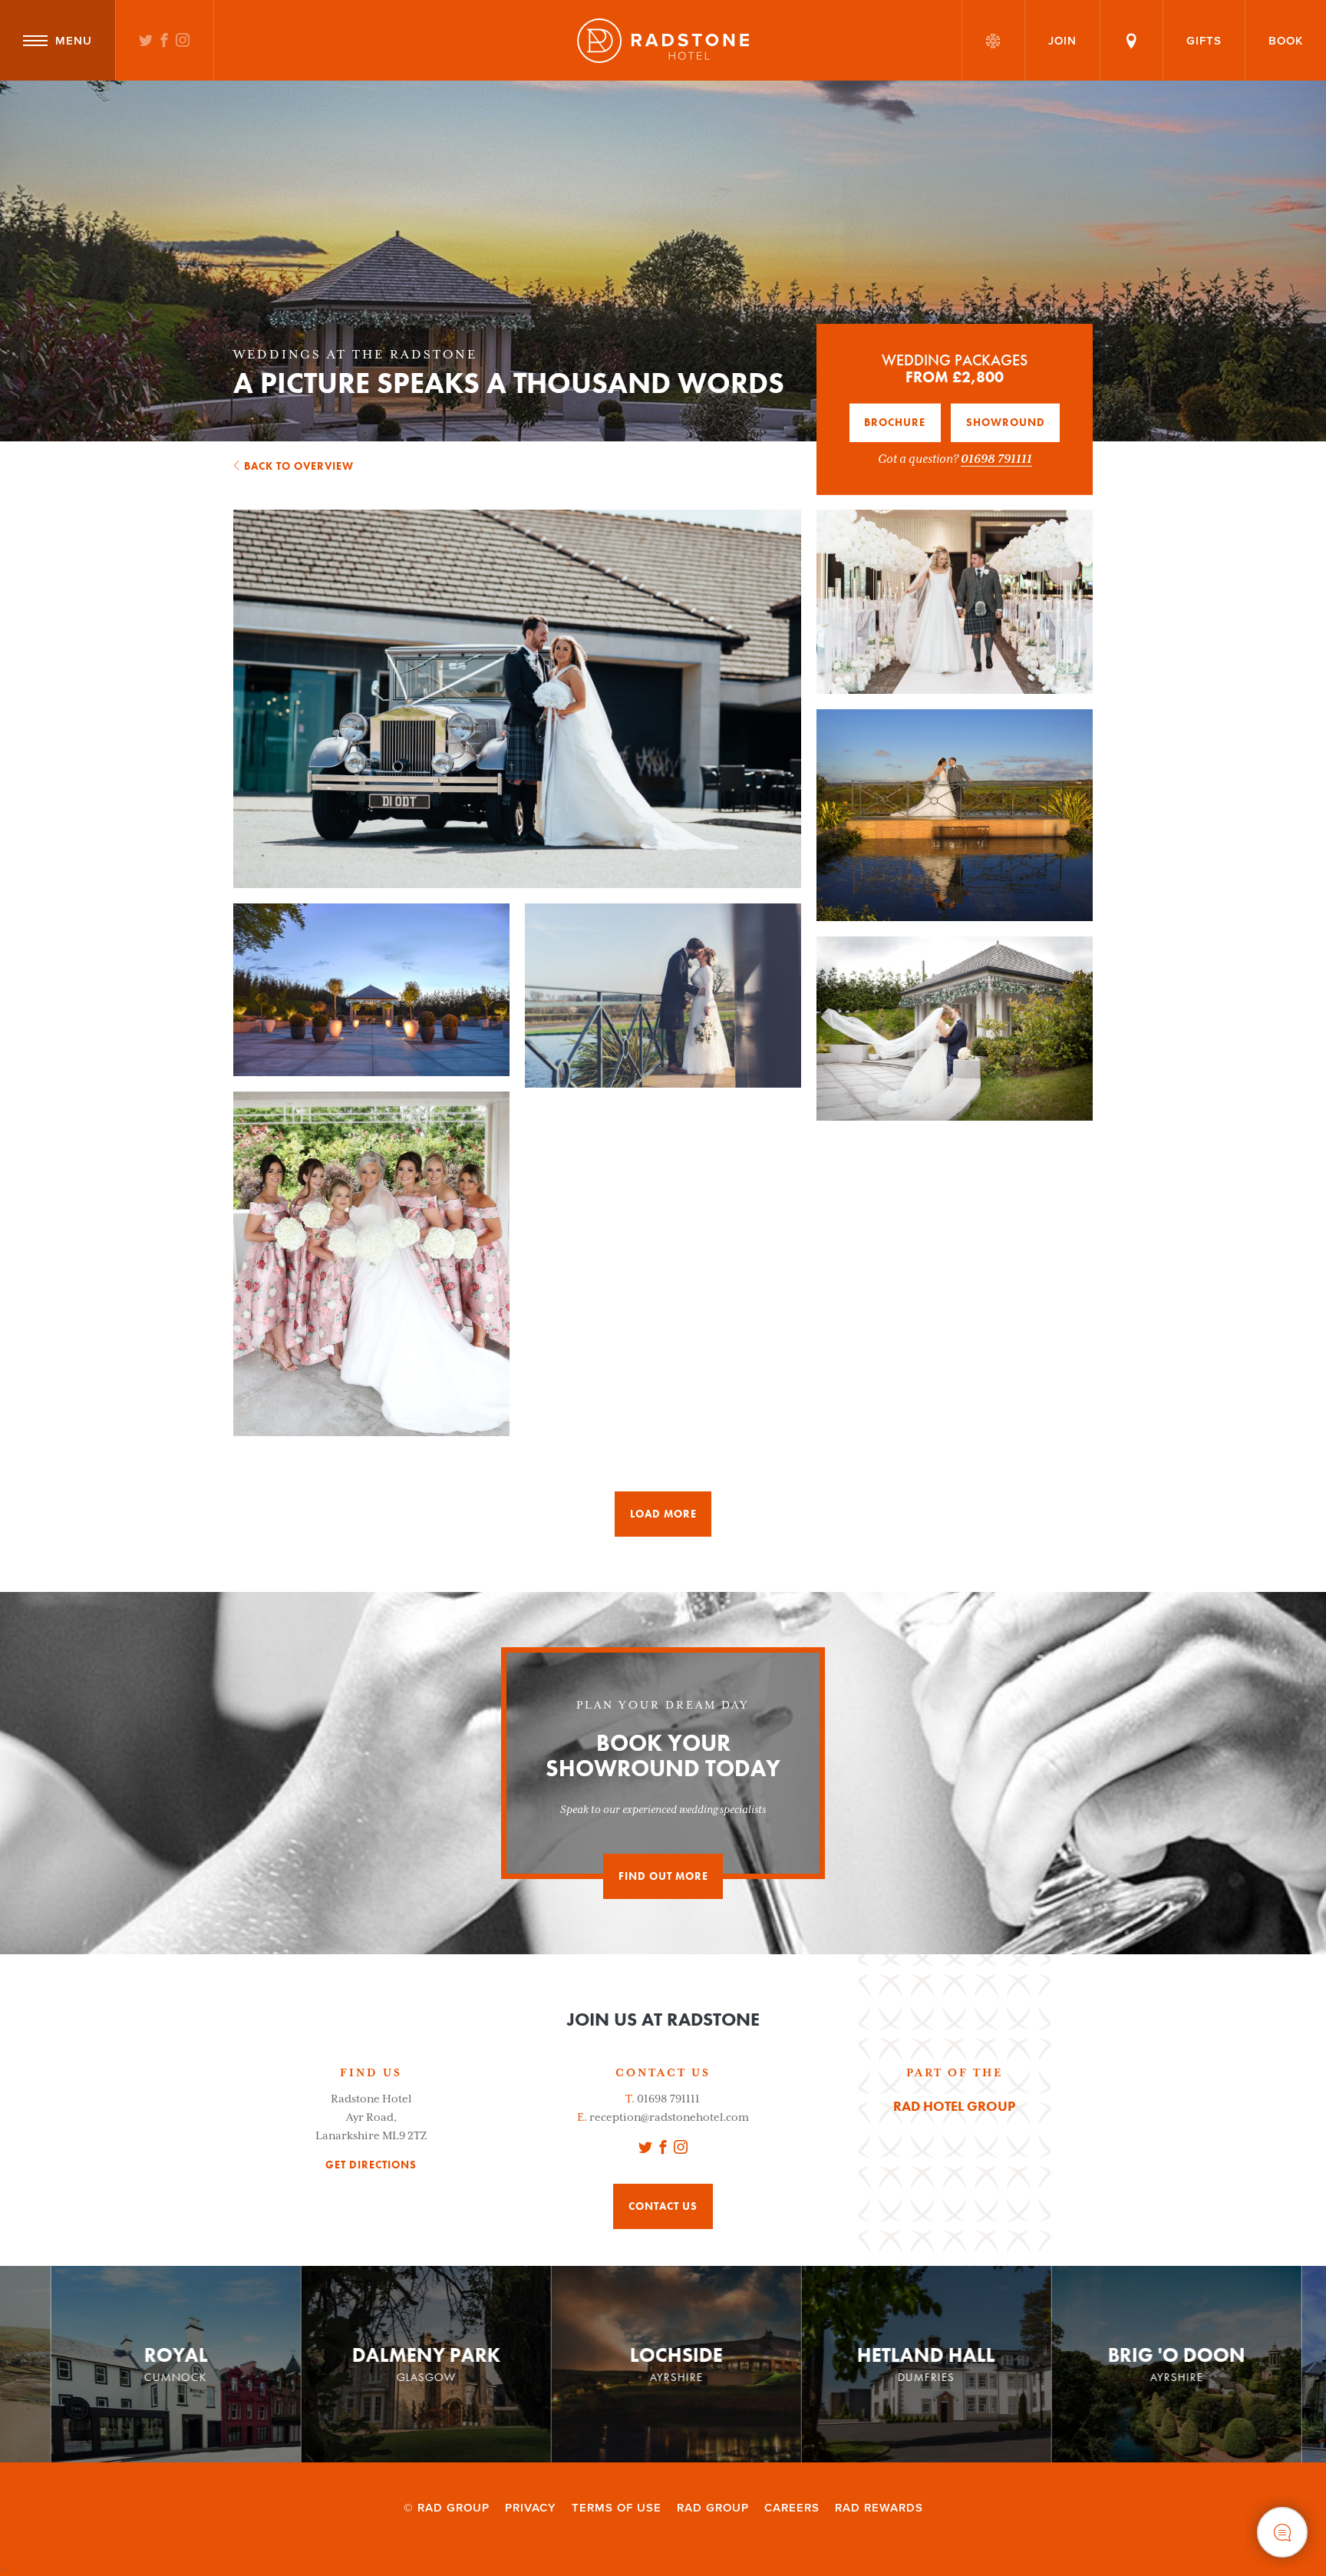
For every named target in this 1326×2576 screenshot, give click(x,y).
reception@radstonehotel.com (669, 2117)
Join (1062, 41)
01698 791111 (996, 458)
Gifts (1204, 41)
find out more (663, 1876)
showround (1006, 422)
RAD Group (713, 2508)
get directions (371, 2165)
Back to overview (299, 466)
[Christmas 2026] (993, 40)
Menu (74, 41)
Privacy (531, 2508)
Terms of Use (617, 2508)
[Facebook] (165, 41)
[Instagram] (183, 41)
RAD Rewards (879, 2508)
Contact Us (663, 2206)
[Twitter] (146, 41)
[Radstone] (663, 41)
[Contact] (1131, 40)
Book (1286, 41)
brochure (895, 422)
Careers (792, 2508)
